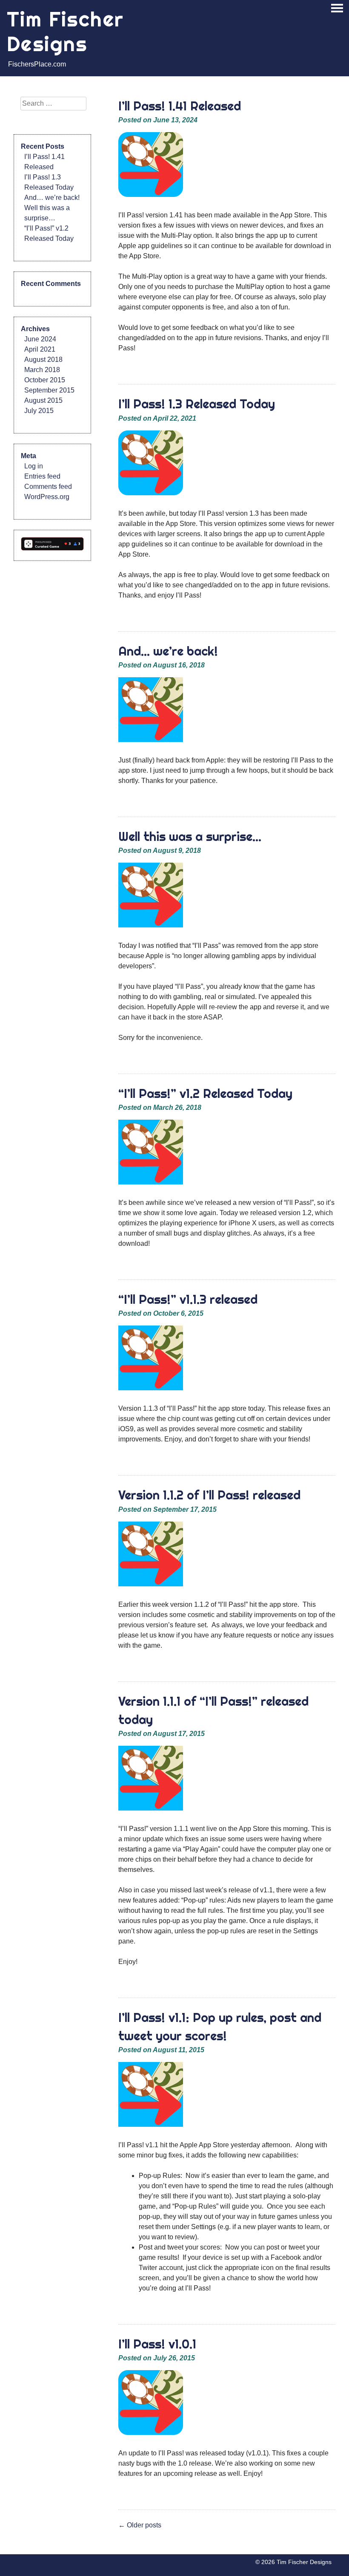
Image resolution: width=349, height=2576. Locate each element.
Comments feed (48, 487)
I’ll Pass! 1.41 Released (180, 106)
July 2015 (39, 411)
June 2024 (40, 339)
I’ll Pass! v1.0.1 (157, 2344)
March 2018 (42, 370)
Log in (34, 466)
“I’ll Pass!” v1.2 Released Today (205, 1093)
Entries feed (42, 476)
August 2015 (43, 400)
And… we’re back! (168, 651)
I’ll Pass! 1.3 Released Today (197, 404)
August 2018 (43, 360)
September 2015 (49, 390)
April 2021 (40, 349)
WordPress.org (47, 497)
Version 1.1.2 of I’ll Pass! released (209, 1495)
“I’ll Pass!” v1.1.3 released (188, 1299)
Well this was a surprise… (190, 836)
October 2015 (45, 380)
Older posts (140, 2525)
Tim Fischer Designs (65, 31)
